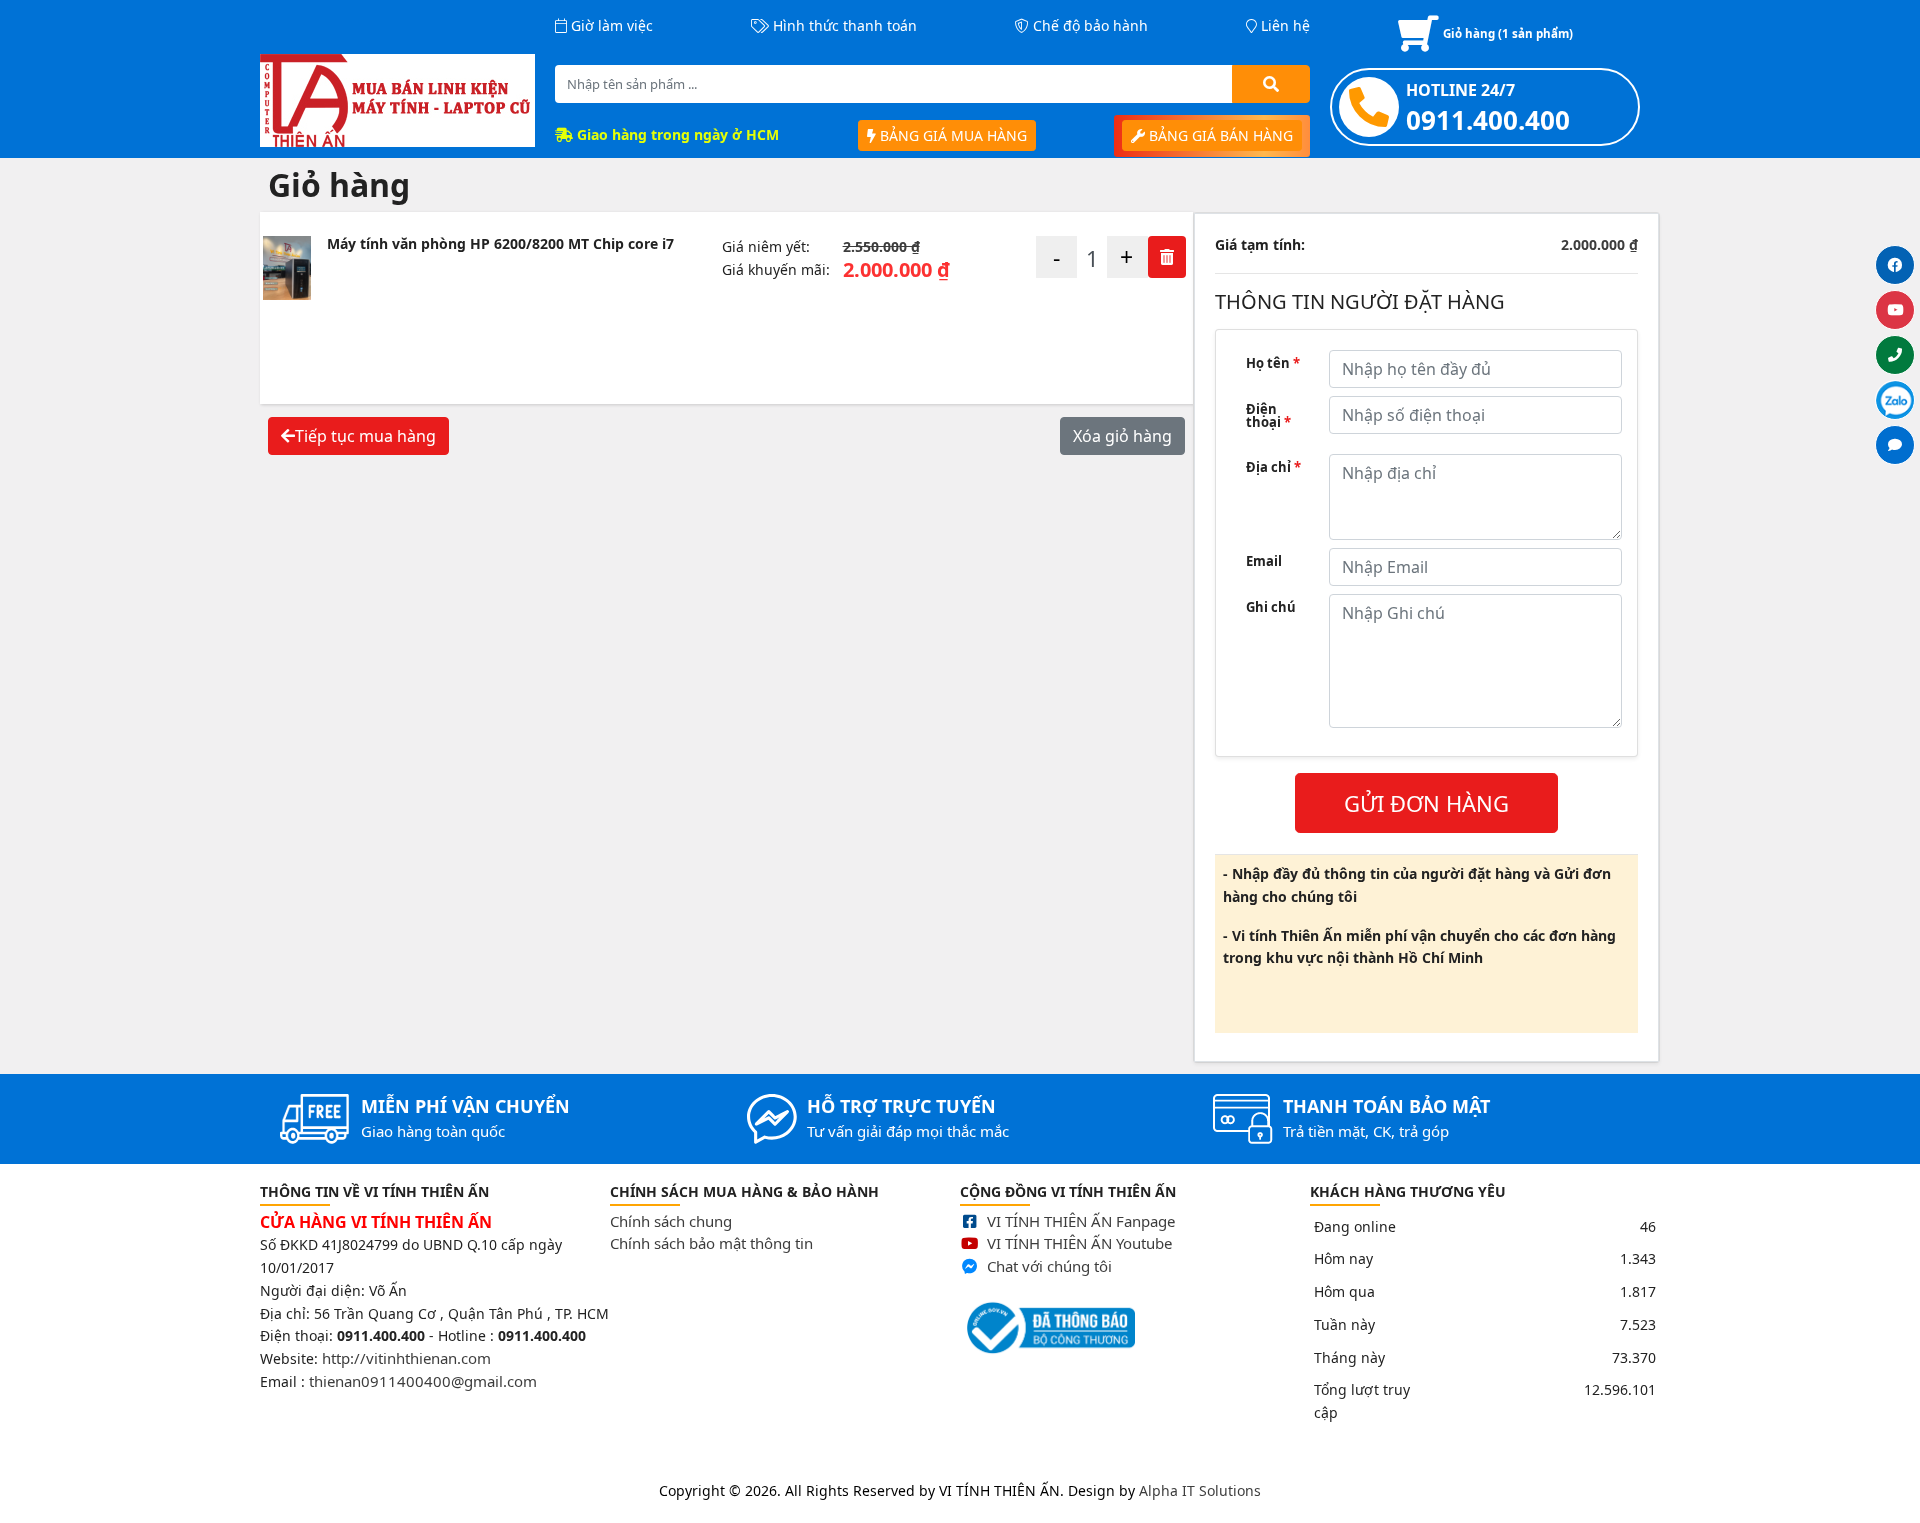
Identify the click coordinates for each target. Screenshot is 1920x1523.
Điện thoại (1268, 415)
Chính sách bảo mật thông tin (711, 1243)
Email (1264, 561)
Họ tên (1273, 363)
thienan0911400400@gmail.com (423, 1381)
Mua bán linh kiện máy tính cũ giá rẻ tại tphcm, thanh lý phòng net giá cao (252, 1465)
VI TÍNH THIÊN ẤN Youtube (1079, 1243)
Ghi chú (1271, 607)
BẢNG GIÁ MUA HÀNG (951, 135)
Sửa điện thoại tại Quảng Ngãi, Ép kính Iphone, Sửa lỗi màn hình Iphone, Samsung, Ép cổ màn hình (845, 1465)
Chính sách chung (671, 1221)
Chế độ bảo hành (1088, 25)
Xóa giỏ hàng (1122, 436)
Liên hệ (1283, 25)
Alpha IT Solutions (1200, 1490)
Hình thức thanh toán (843, 25)
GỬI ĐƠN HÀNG (1426, 803)
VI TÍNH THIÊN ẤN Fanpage (1081, 1221)
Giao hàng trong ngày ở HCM (676, 134)
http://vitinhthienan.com (406, 1358)
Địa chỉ (1273, 467)
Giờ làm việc (610, 25)
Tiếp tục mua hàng (365, 436)
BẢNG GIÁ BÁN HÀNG (1219, 135)
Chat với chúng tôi (1049, 1266)
